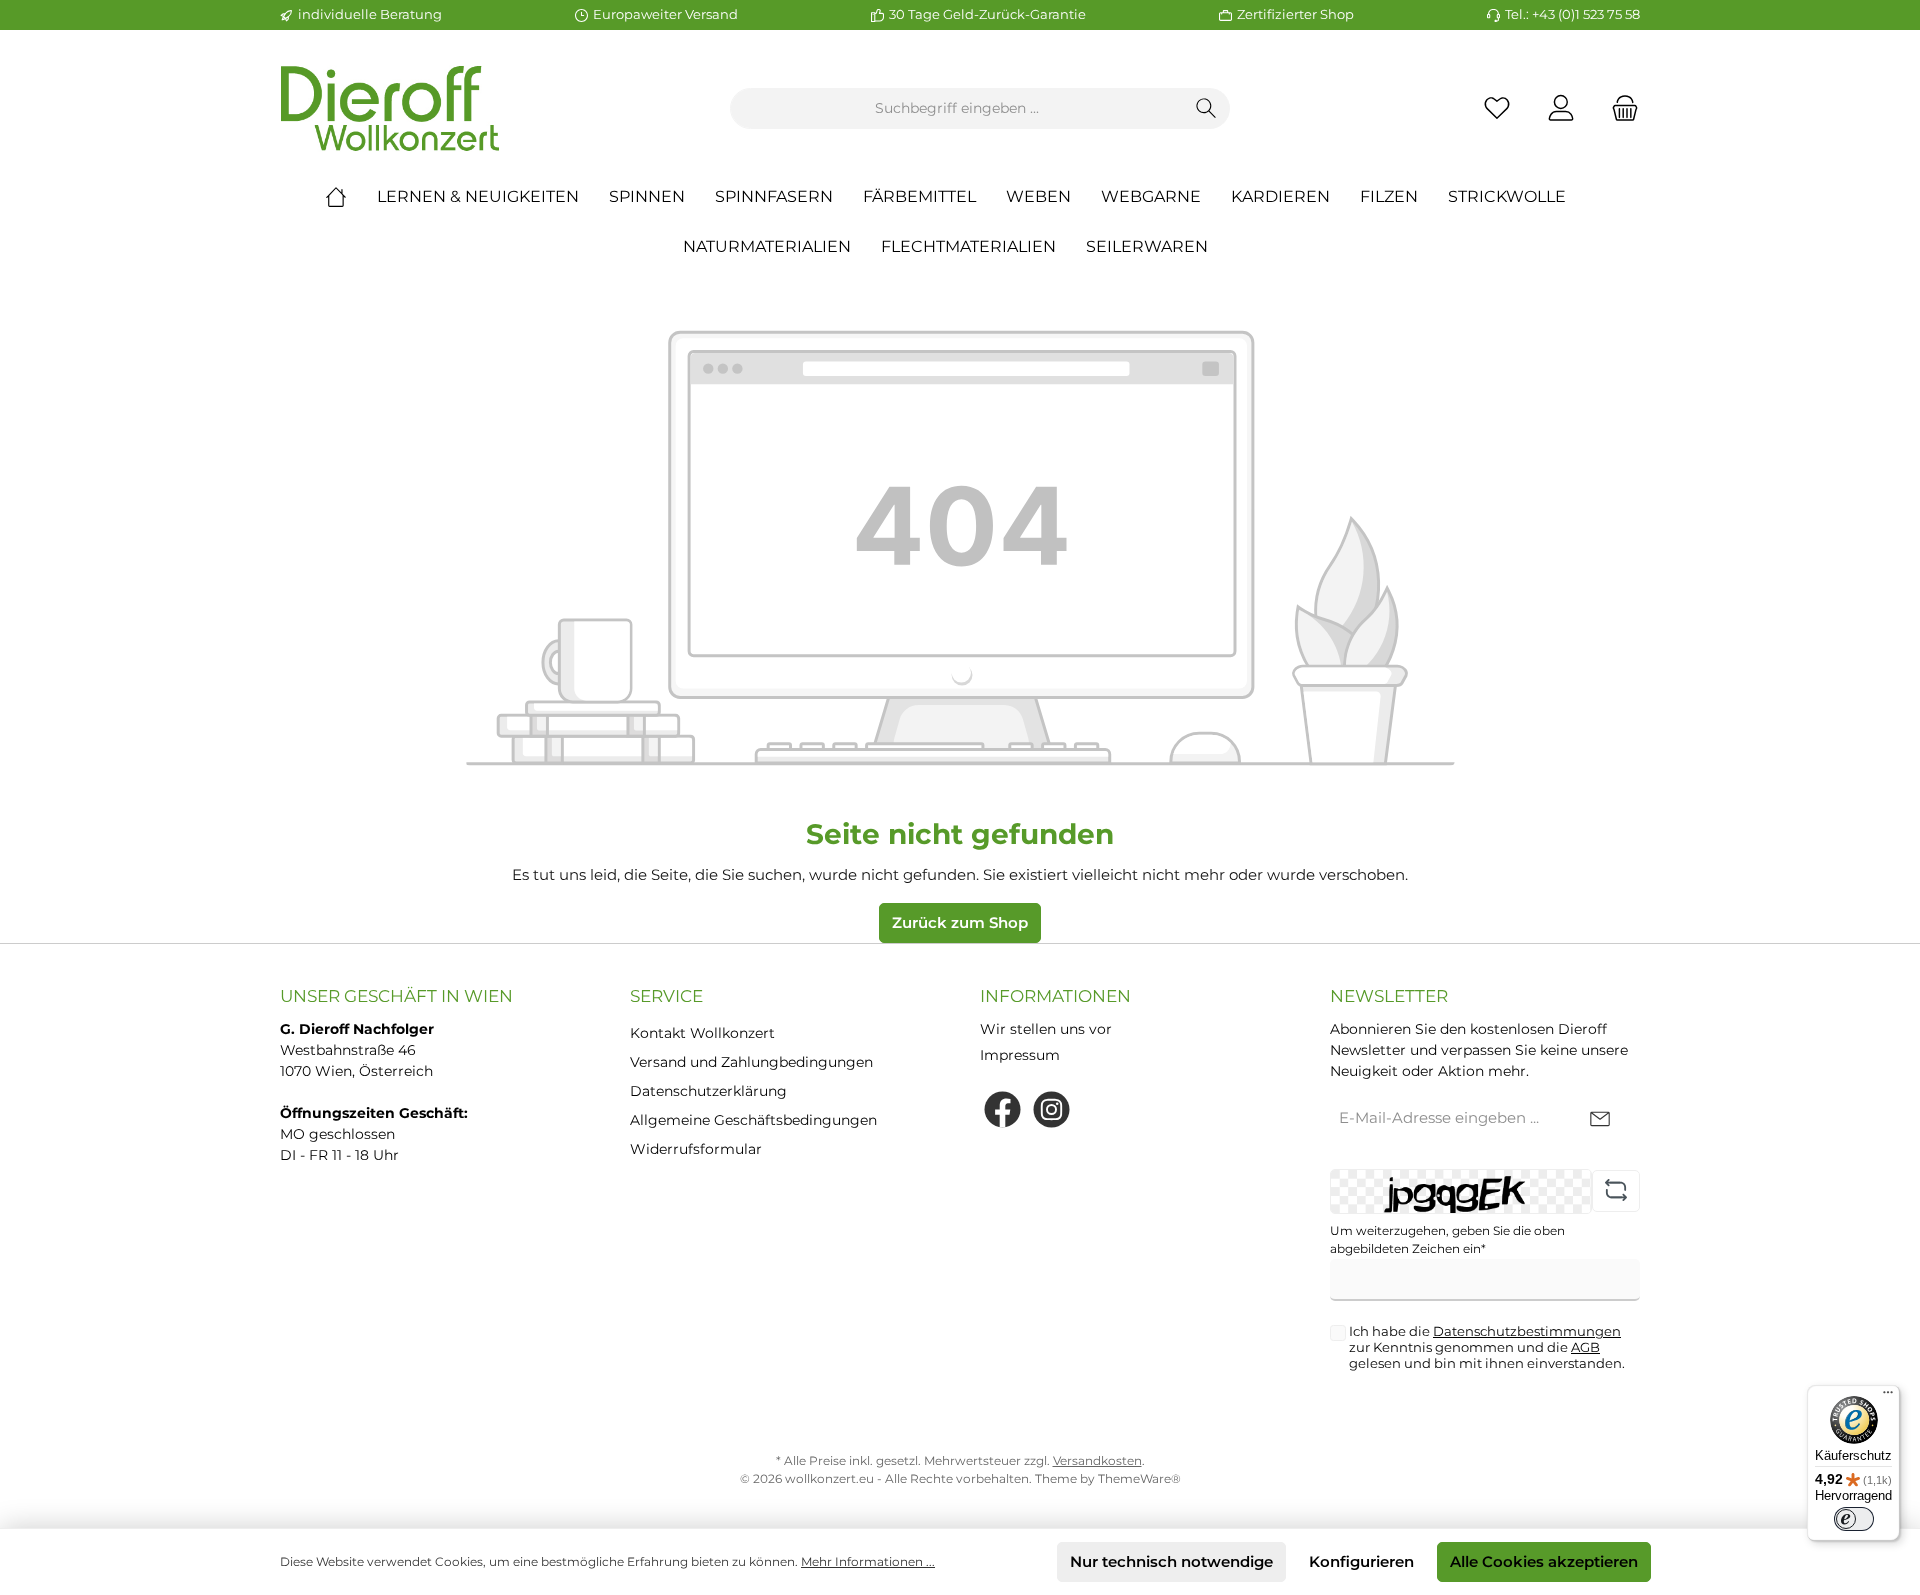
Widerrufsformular (696, 1149)
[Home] (351, 197)
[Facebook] (1002, 1109)
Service (666, 996)
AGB (1585, 1347)
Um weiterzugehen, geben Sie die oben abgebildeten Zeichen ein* (1447, 1239)
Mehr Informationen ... (868, 1561)
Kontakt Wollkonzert (702, 1033)
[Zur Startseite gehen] (390, 108)
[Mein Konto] (1561, 108)
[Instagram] (1051, 1109)
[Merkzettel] (1497, 108)
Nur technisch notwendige (1171, 1561)
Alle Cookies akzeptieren (1544, 1561)
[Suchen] (1206, 108)
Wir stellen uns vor (1046, 1029)
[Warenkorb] (1619, 108)
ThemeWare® (1139, 1478)
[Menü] (1888, 1397)
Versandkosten (1097, 1460)
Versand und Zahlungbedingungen (751, 1062)
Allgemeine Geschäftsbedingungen (753, 1120)
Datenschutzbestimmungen (1527, 1331)
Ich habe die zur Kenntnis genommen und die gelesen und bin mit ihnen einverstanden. (1487, 1347)
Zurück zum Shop (960, 922)
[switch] (1854, 1519)
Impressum (1020, 1055)
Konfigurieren (1361, 1561)
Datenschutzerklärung (708, 1091)
